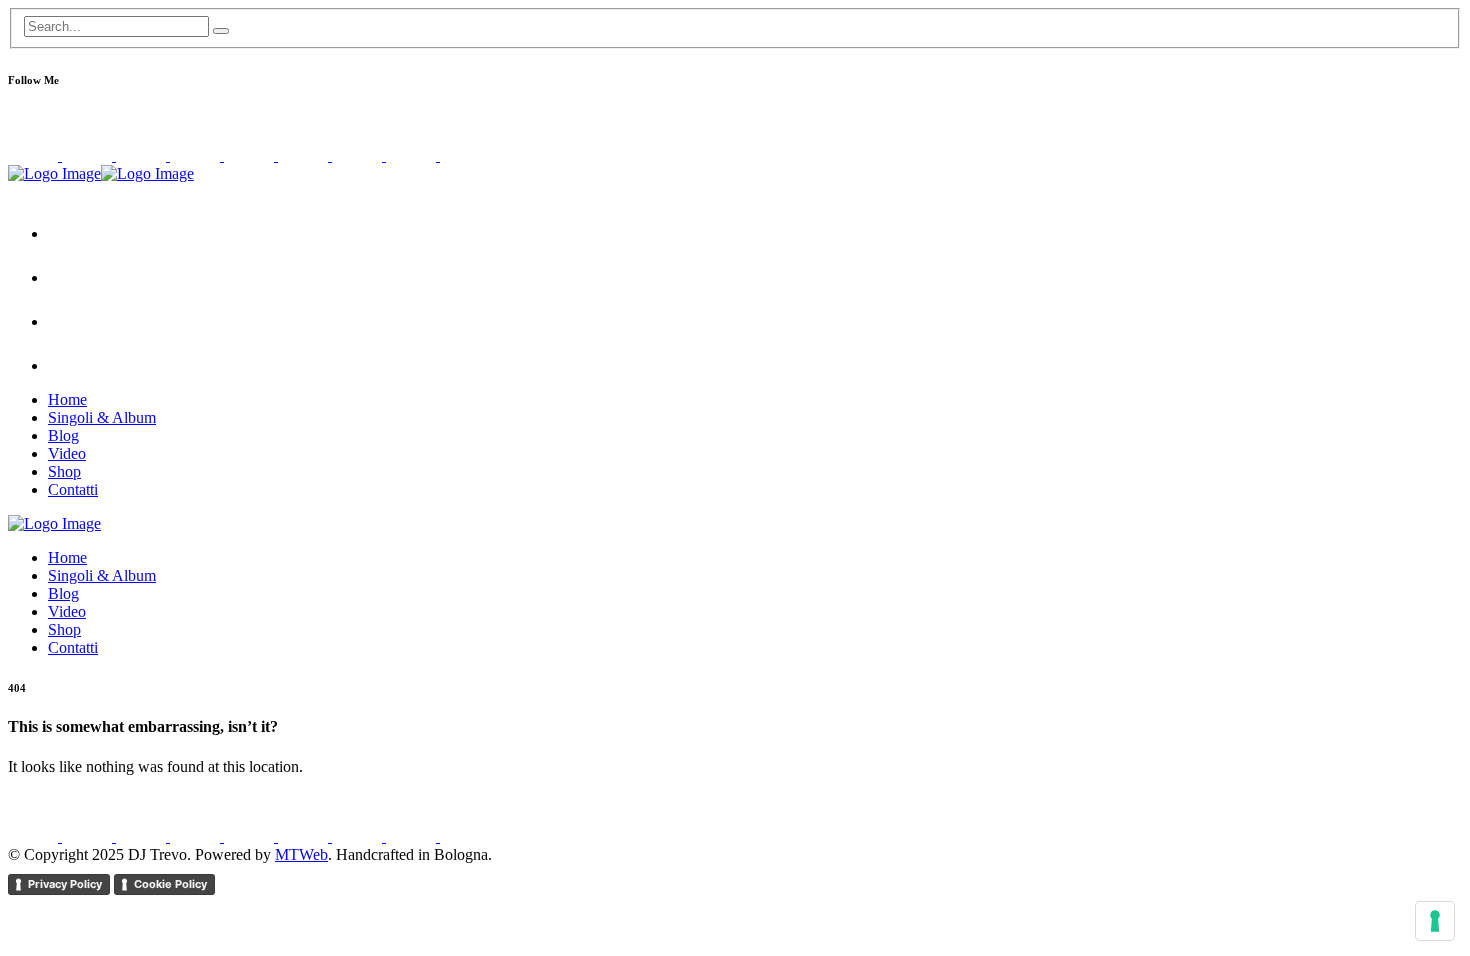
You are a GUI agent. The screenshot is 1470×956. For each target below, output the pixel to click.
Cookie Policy (170, 884)
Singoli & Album (102, 417)
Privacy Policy (65, 884)
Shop (64, 471)
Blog (63, 435)
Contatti (73, 489)
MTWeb (301, 854)
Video (67, 453)
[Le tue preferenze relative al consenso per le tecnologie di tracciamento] (1435, 921)
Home (67, 399)
